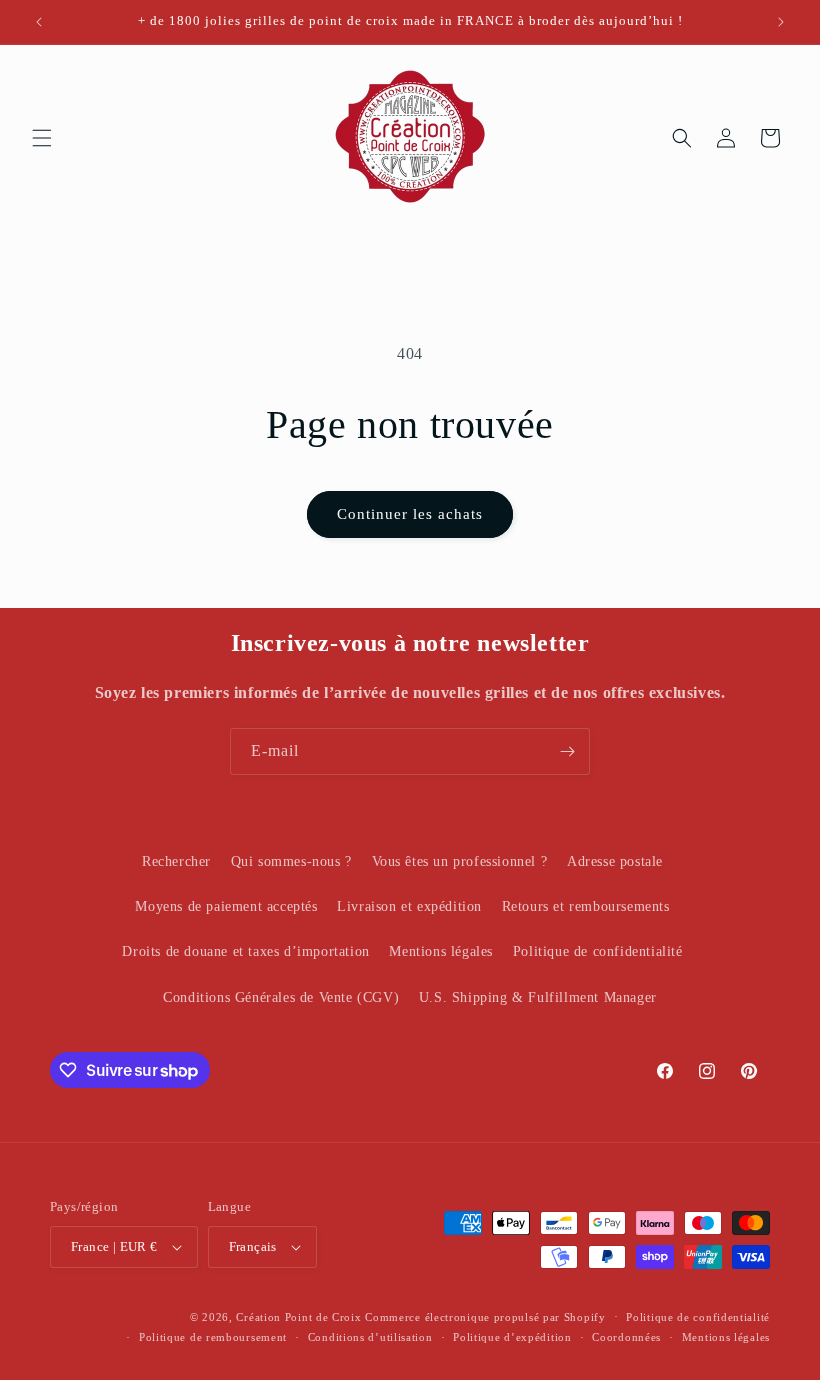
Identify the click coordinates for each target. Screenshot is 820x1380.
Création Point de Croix (298, 1317)
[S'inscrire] (567, 751)
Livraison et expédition (409, 906)
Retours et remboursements (586, 906)
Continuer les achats (410, 514)
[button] (42, 138)
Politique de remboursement (213, 1337)
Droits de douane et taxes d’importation (245, 951)
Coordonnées (626, 1337)
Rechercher (176, 861)
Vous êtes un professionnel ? (460, 861)
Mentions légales (441, 951)
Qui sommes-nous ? (291, 861)
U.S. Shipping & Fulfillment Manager (538, 997)
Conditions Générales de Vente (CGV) (281, 997)
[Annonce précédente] (39, 22)
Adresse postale (615, 861)
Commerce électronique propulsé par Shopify (485, 1317)
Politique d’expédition (512, 1337)
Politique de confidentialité (598, 951)
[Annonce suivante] (781, 22)
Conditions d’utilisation (370, 1337)
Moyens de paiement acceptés (226, 906)
